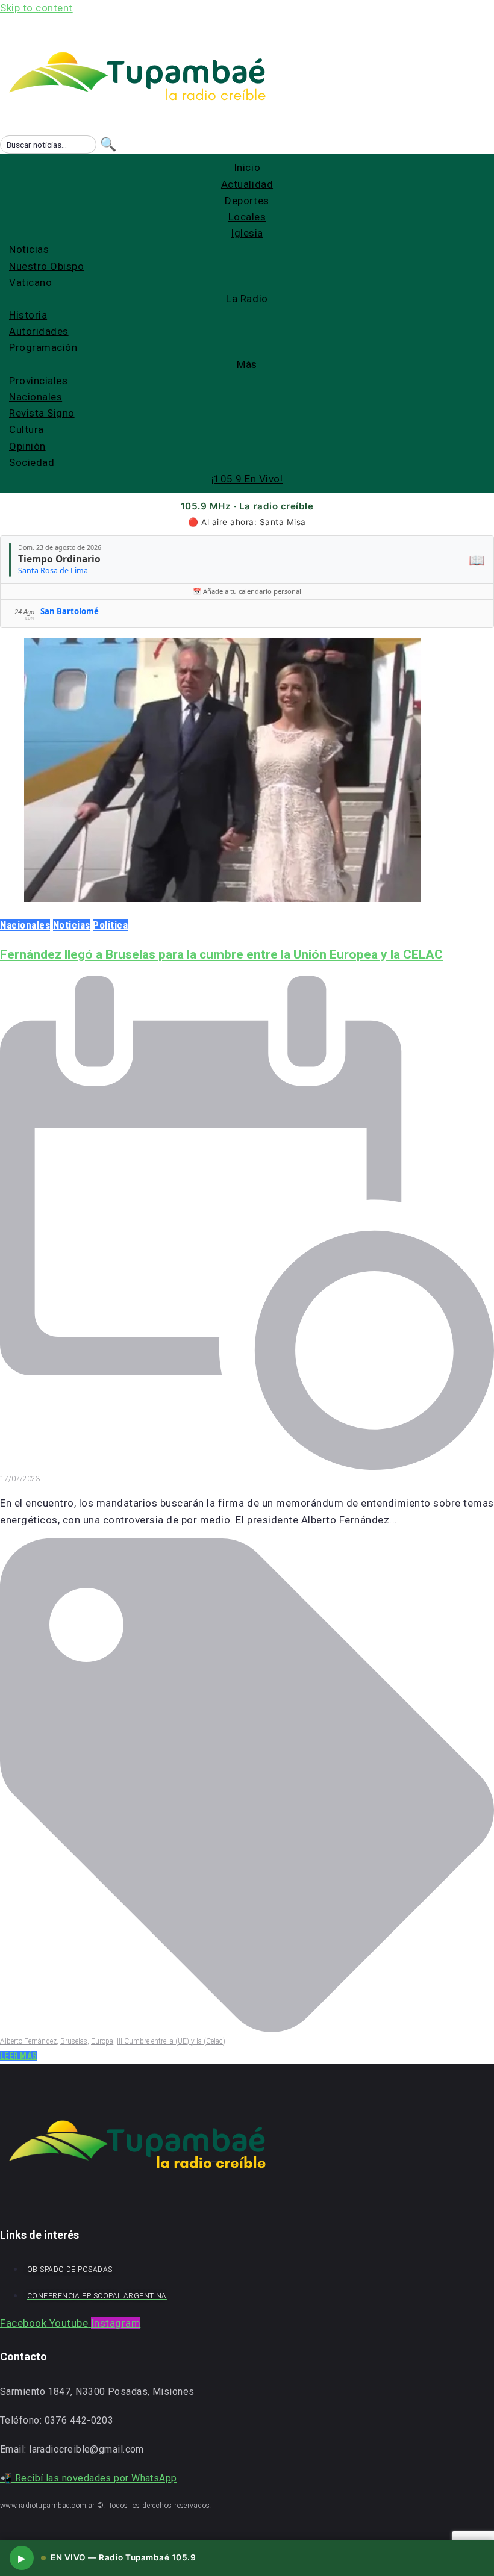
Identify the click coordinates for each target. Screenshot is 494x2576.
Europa (102, 2041)
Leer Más (18, 2056)
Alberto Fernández (28, 2041)
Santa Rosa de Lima (53, 571)
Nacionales (25, 925)
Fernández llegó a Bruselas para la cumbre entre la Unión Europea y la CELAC (221, 954)
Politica (110, 925)
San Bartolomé (70, 611)
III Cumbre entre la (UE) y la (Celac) (171, 2041)
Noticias (72, 925)
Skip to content (36, 8)
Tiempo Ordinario (59, 559)
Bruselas (74, 2041)
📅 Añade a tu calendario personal (247, 591)
